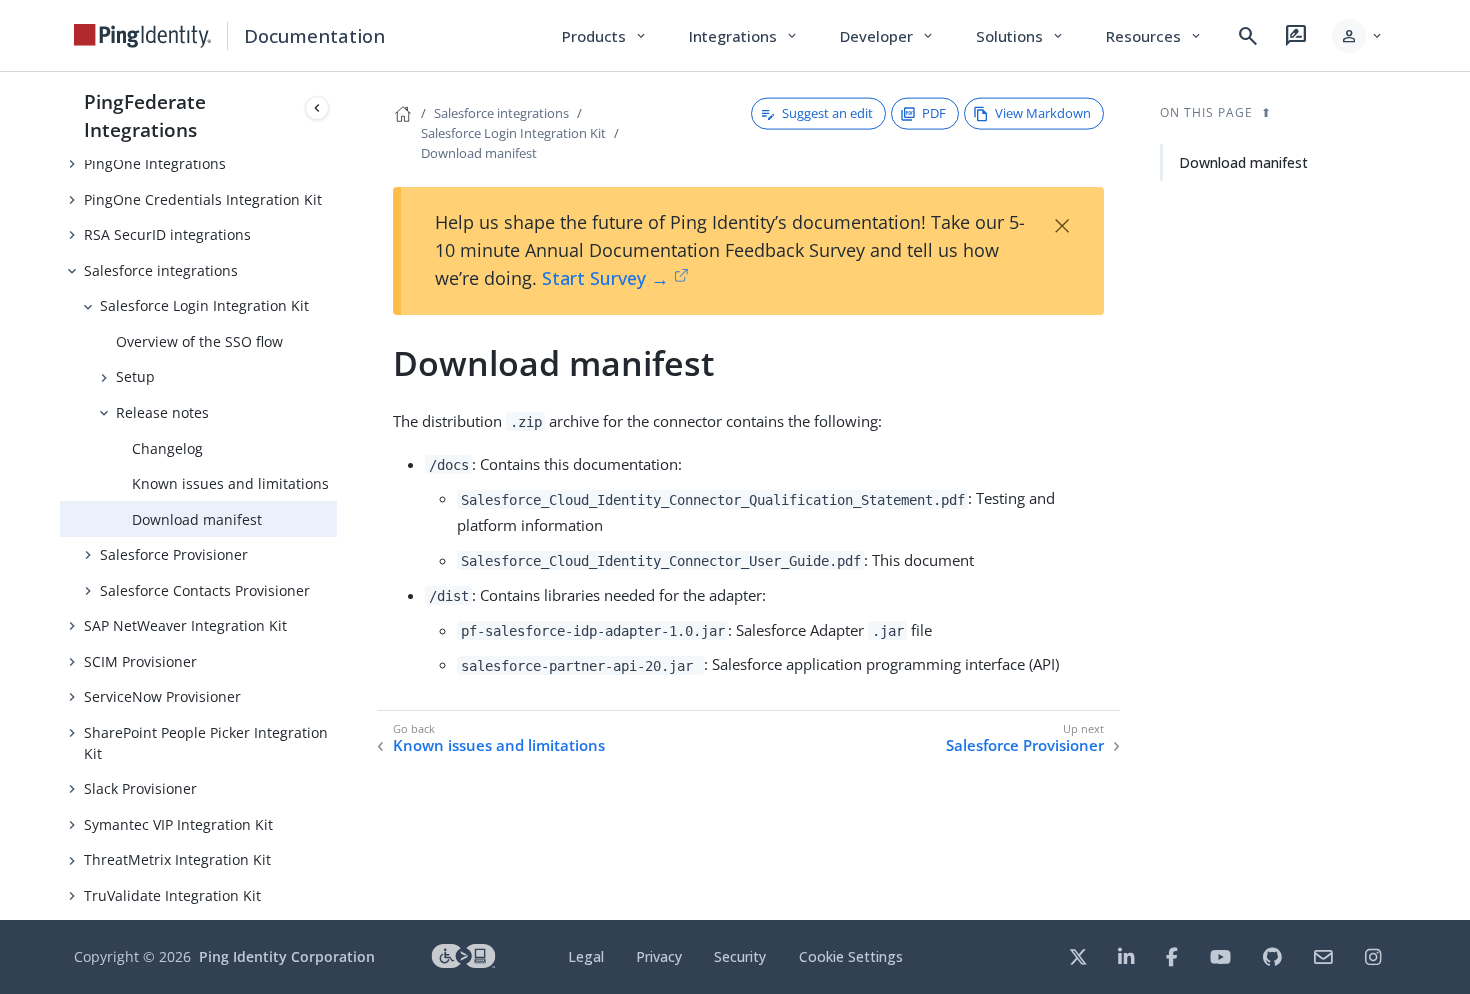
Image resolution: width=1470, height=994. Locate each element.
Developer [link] (888, 36)
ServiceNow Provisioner (162, 696)
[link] (143, 36)
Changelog (167, 448)
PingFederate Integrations (145, 115)
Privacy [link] (659, 956)
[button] (1358, 36)
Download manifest (197, 519)
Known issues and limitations (230, 483)
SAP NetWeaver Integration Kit (185, 625)
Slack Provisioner (140, 788)
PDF (934, 113)
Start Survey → (605, 278)
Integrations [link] (744, 36)
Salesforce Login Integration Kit (204, 305)
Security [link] (740, 956)
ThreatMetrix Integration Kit (177, 859)
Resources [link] (1155, 36)
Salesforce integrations (161, 270)
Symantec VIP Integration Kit (178, 824)
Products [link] (605, 36)
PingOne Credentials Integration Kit (203, 199)
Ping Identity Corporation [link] (287, 956)
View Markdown (1043, 113)
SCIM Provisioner (140, 661)
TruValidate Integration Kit (172, 895)
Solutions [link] (1021, 36)
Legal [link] (586, 956)
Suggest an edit (827, 113)
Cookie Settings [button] (851, 956)
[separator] (337, 496)
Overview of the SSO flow (199, 341)
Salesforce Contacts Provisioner (205, 590)
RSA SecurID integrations (167, 234)
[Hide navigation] (317, 108)
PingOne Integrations (155, 163)
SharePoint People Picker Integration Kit (206, 743)
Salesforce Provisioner (174, 554)
